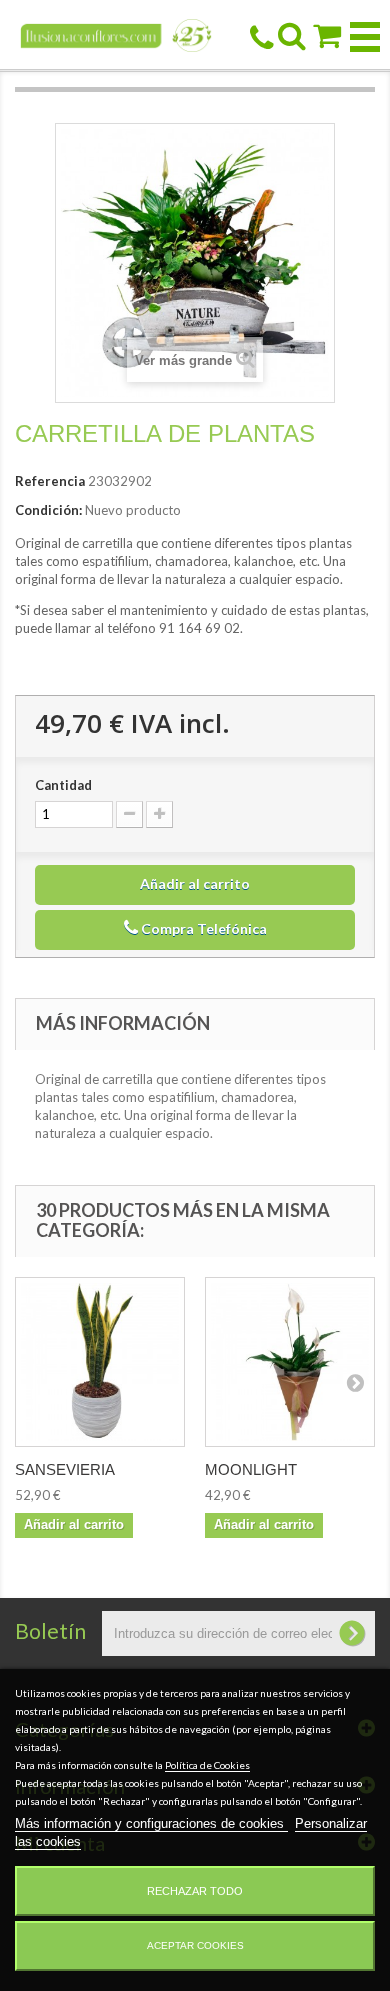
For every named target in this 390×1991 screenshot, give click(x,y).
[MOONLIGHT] (290, 1362)
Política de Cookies (207, 1765)
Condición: (48, 510)
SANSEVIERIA (65, 1469)
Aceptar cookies (195, 1945)
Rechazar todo (195, 1891)
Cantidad (63, 785)
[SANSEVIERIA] (100, 1362)
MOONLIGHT (251, 1469)
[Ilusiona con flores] (116, 34)
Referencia (50, 481)
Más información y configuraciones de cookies (151, 1823)
